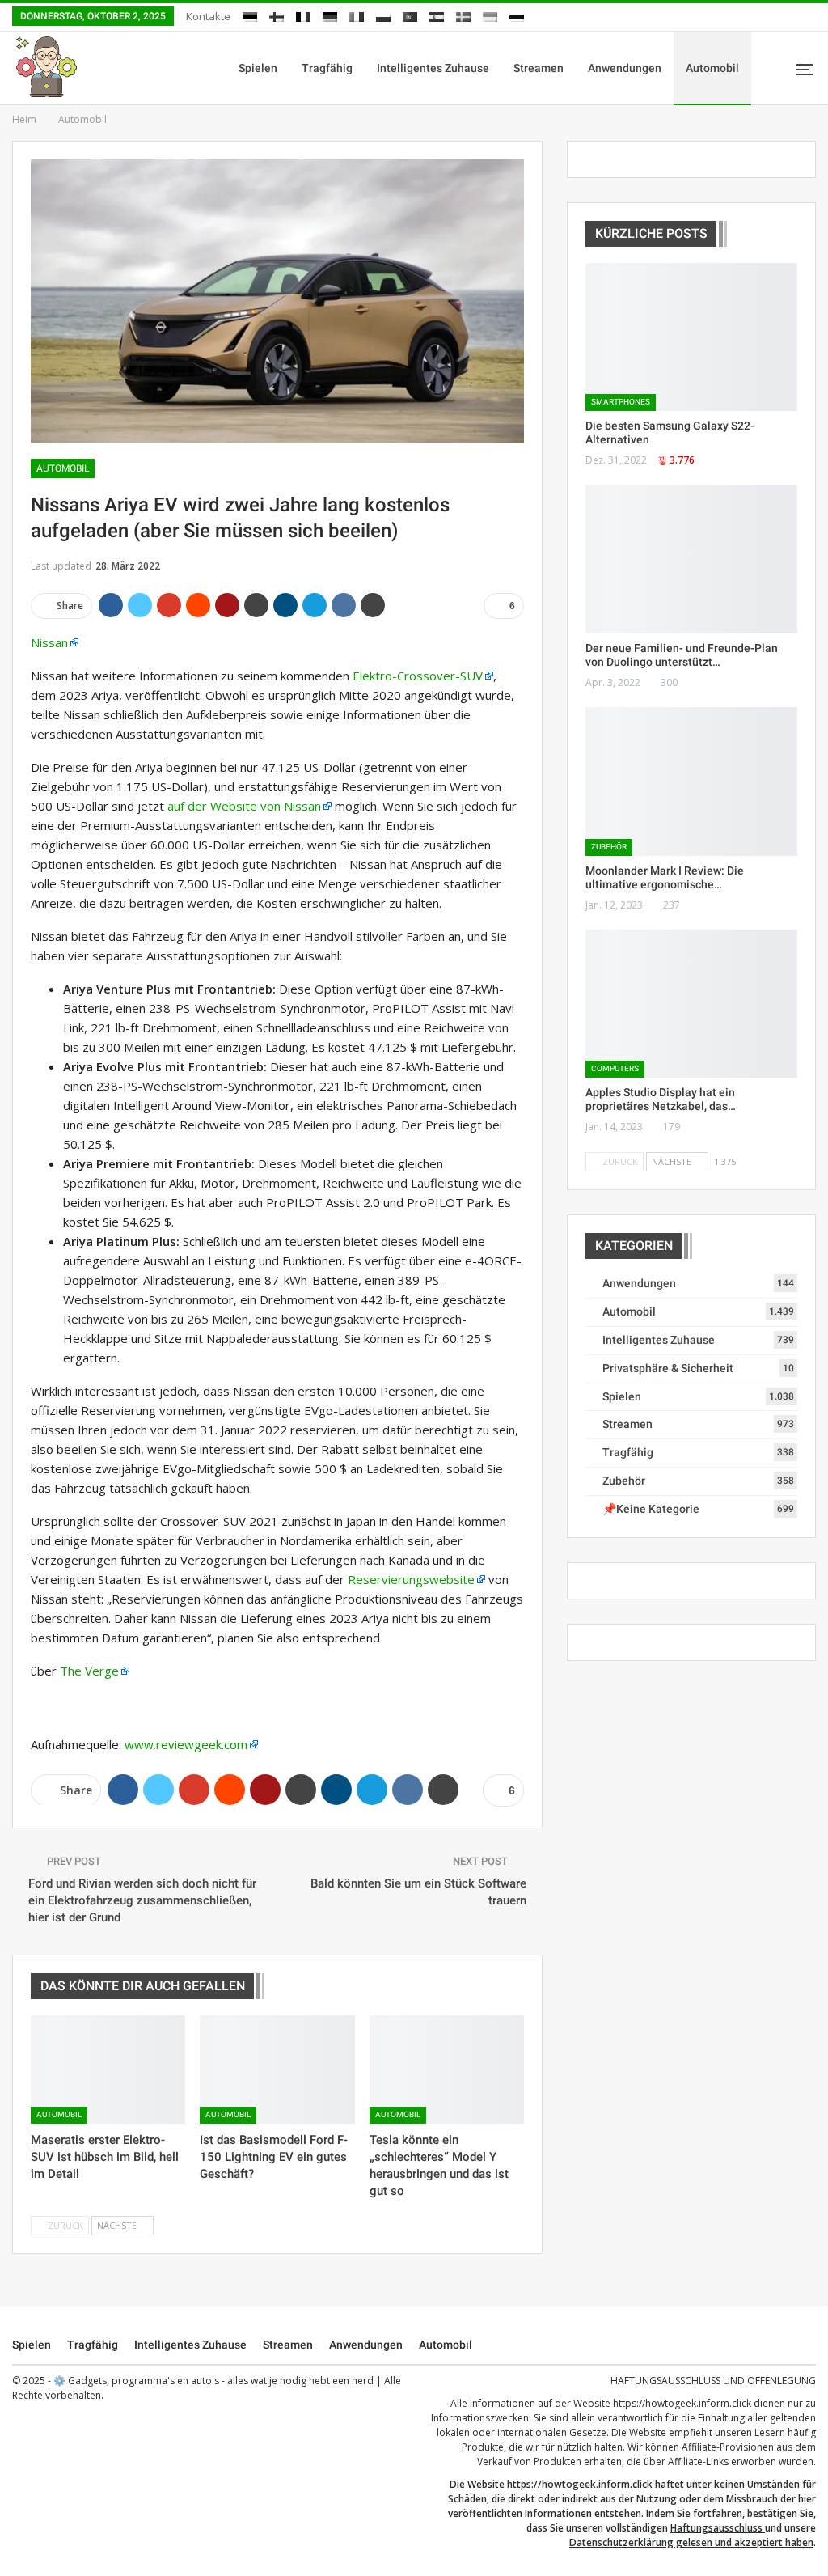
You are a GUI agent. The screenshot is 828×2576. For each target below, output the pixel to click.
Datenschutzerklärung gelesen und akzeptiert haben (691, 2542)
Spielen (258, 68)
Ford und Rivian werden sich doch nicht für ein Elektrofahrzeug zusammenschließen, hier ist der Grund (142, 1900)
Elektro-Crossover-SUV (418, 676)
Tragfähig (327, 68)
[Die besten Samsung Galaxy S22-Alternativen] (691, 337)
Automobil (712, 68)
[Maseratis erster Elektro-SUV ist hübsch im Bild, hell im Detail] (108, 2070)
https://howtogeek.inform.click (682, 2403)
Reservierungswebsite (411, 1579)
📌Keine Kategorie (651, 1509)
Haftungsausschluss (716, 2528)
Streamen (539, 68)
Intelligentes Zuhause (433, 68)
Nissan (49, 642)
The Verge (89, 1671)
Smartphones (621, 402)
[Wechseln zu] (250, 14)
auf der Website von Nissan (244, 806)
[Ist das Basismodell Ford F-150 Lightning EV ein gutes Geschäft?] (277, 2070)
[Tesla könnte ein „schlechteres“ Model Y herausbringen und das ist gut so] (447, 2070)
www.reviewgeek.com (186, 1744)
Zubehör (609, 847)
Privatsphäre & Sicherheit (668, 1368)
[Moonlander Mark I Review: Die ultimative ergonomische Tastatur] (691, 781)
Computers (615, 1068)
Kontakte (208, 16)
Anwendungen (625, 68)
